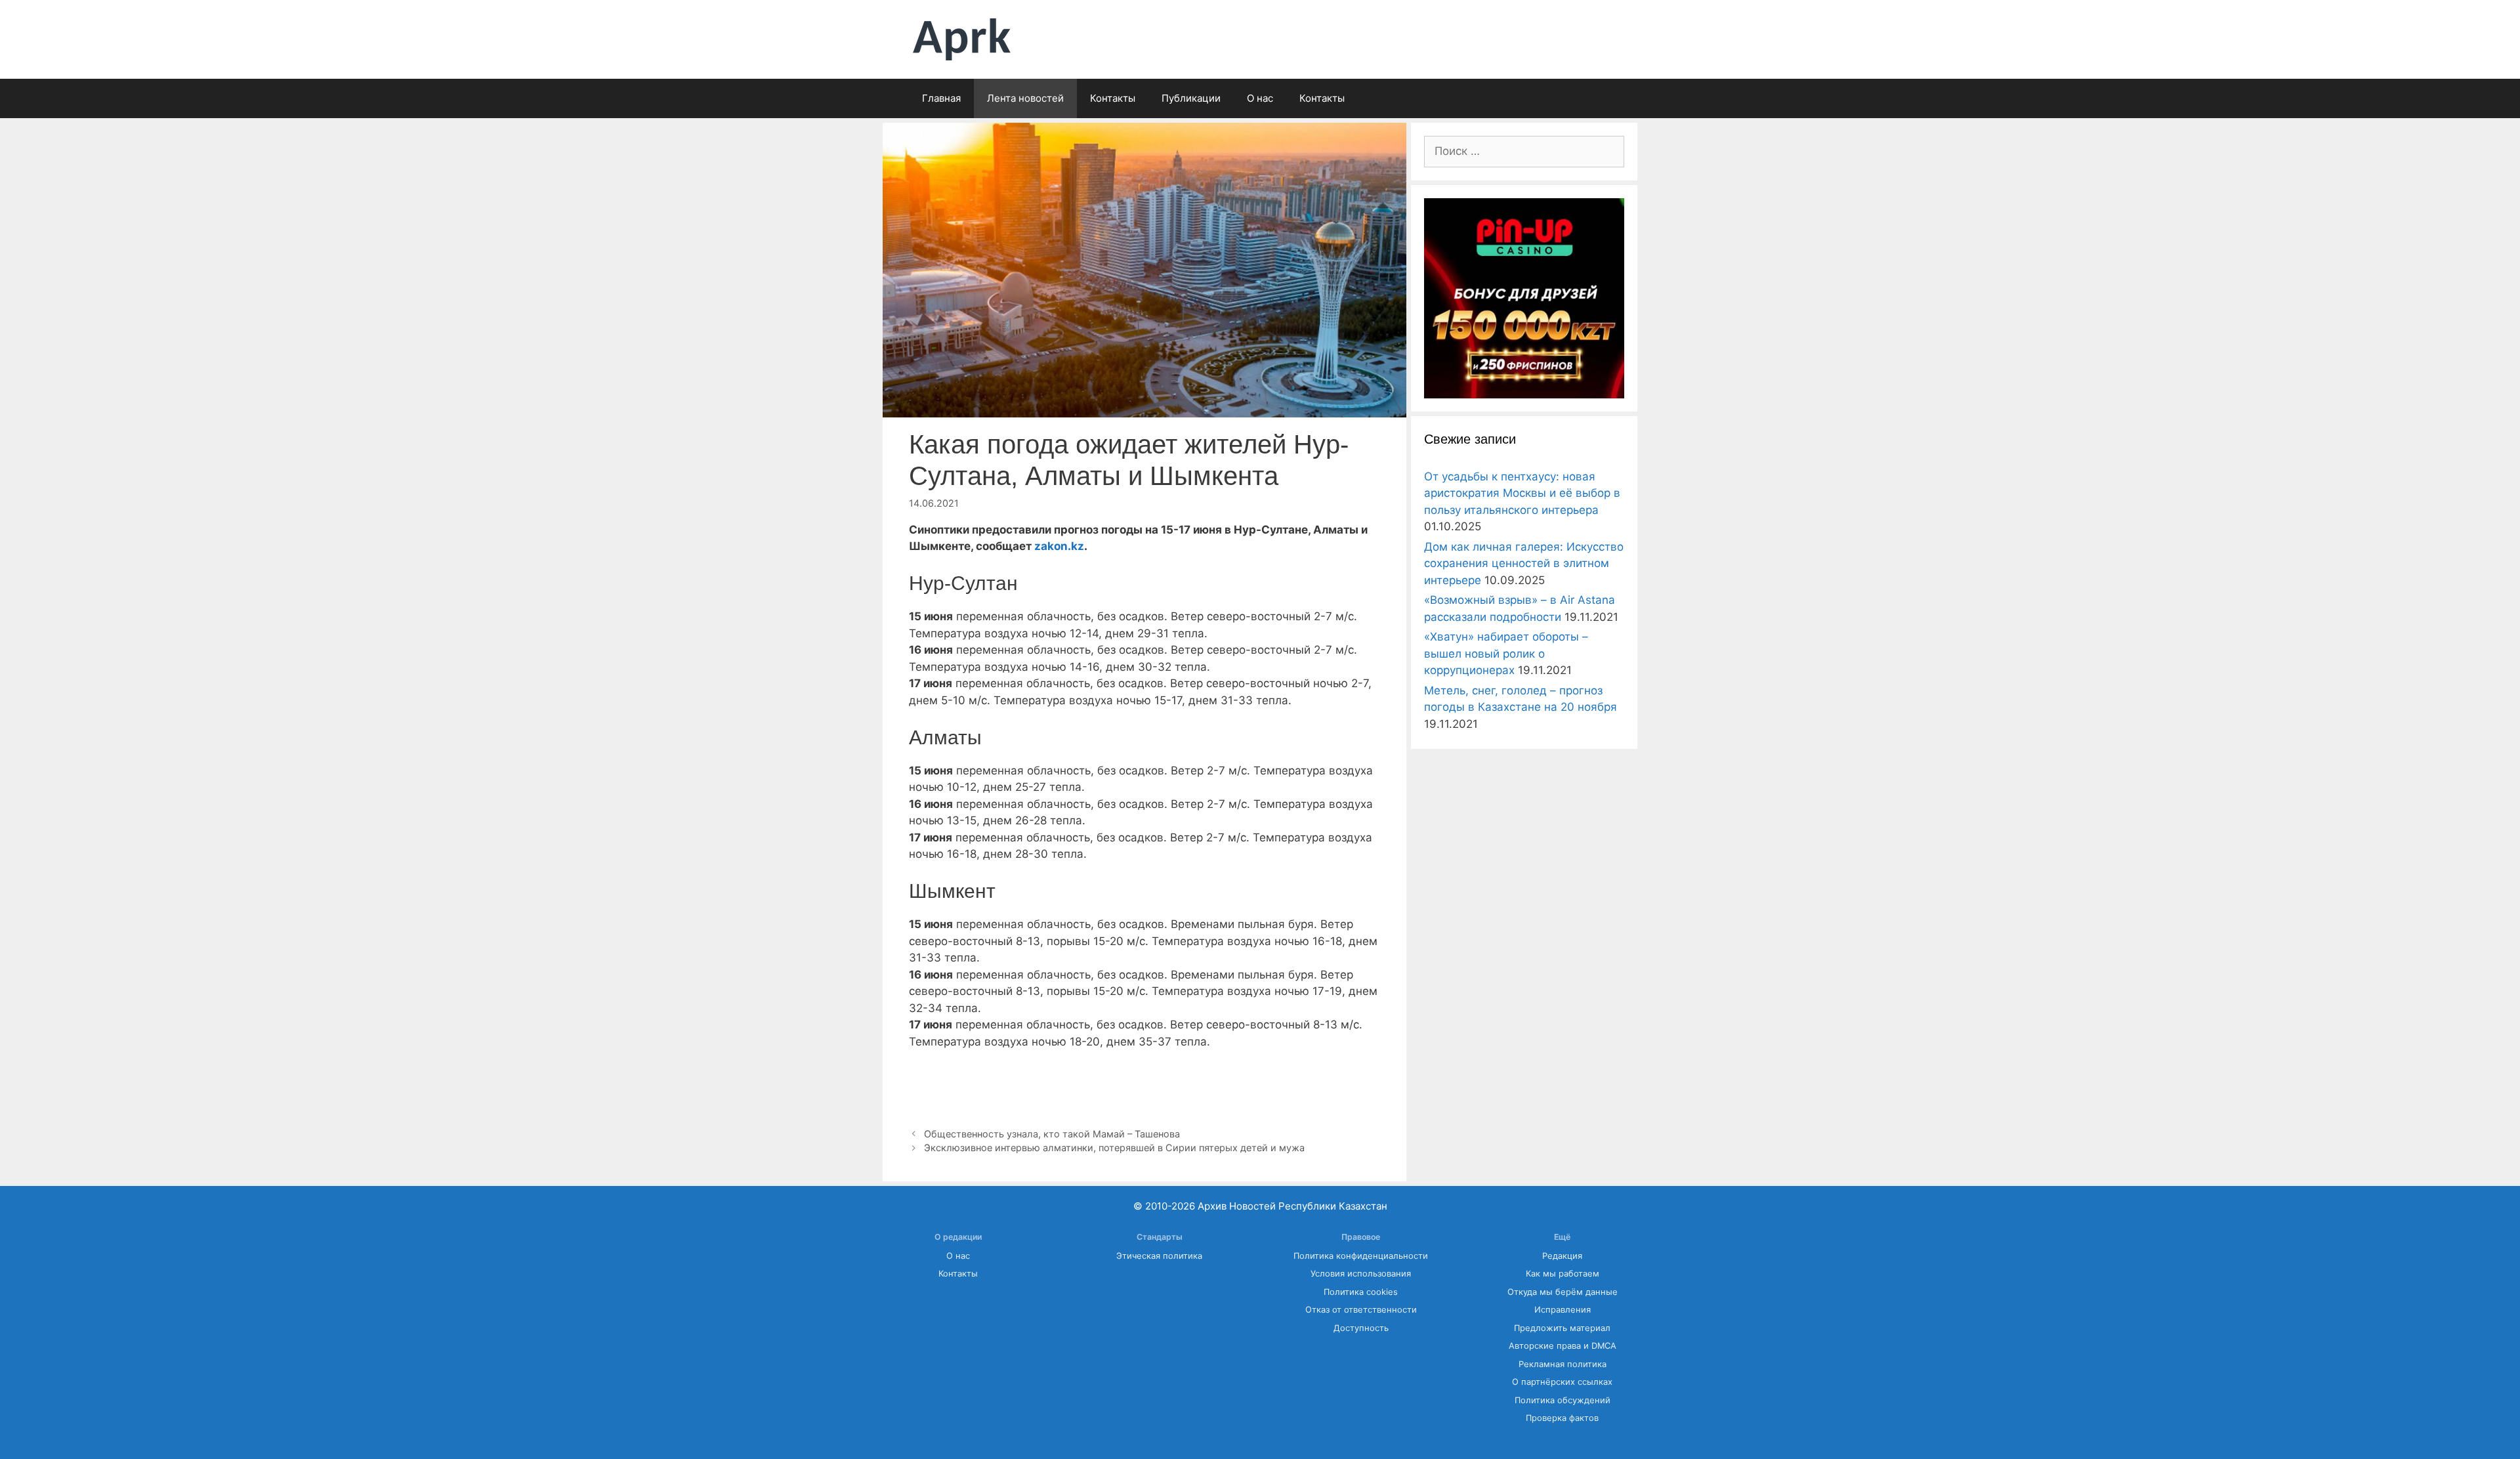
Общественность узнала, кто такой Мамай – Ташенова (1052, 1134)
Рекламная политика (1563, 1364)
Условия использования (1361, 1274)
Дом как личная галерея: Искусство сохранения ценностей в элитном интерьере (1524, 563)
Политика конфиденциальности (1361, 1256)
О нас (1260, 98)
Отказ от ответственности (1361, 1310)
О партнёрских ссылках (1562, 1382)
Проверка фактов (1562, 1418)
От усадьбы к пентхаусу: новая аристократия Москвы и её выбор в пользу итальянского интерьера (1522, 493)
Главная (941, 98)
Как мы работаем (1563, 1274)
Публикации (1191, 98)
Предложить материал (1562, 1328)
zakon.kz (1059, 546)
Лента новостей (1025, 98)
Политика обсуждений (1563, 1400)
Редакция (1562, 1256)
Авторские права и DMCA (1563, 1346)
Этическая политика (1159, 1256)
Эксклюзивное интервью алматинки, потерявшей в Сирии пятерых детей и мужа (1114, 1148)
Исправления (1563, 1310)
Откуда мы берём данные (1563, 1292)
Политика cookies (1361, 1292)
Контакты (1113, 98)
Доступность (1361, 1328)
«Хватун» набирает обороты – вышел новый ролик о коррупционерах (1506, 653)
